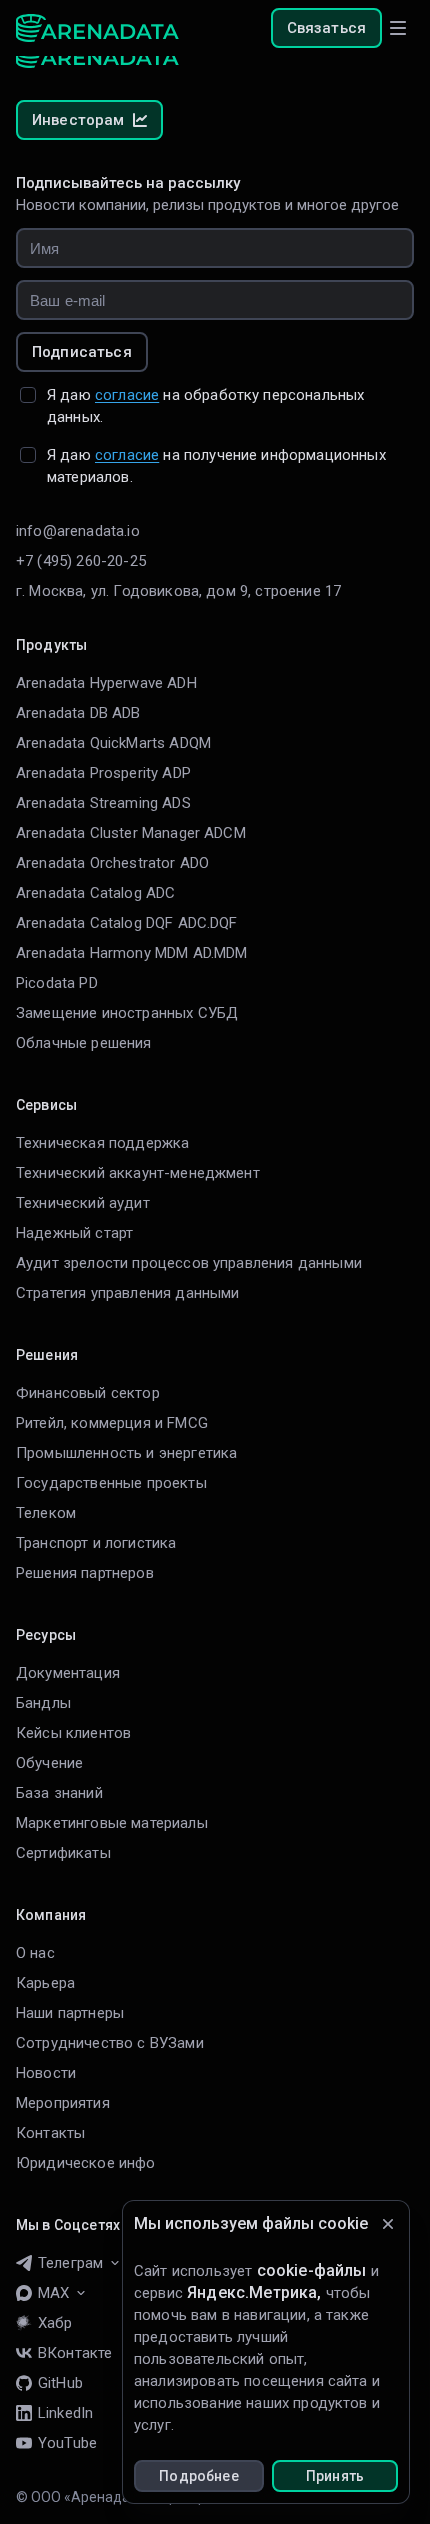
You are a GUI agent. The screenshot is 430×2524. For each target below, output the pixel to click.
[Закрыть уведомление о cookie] (388, 2224)
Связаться (326, 28)
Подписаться (82, 352)
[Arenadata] (97, 28)
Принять (335, 2476)
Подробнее (198, 2476)
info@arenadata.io (78, 531)
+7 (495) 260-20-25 (81, 561)
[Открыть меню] (398, 28)
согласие (127, 395)
